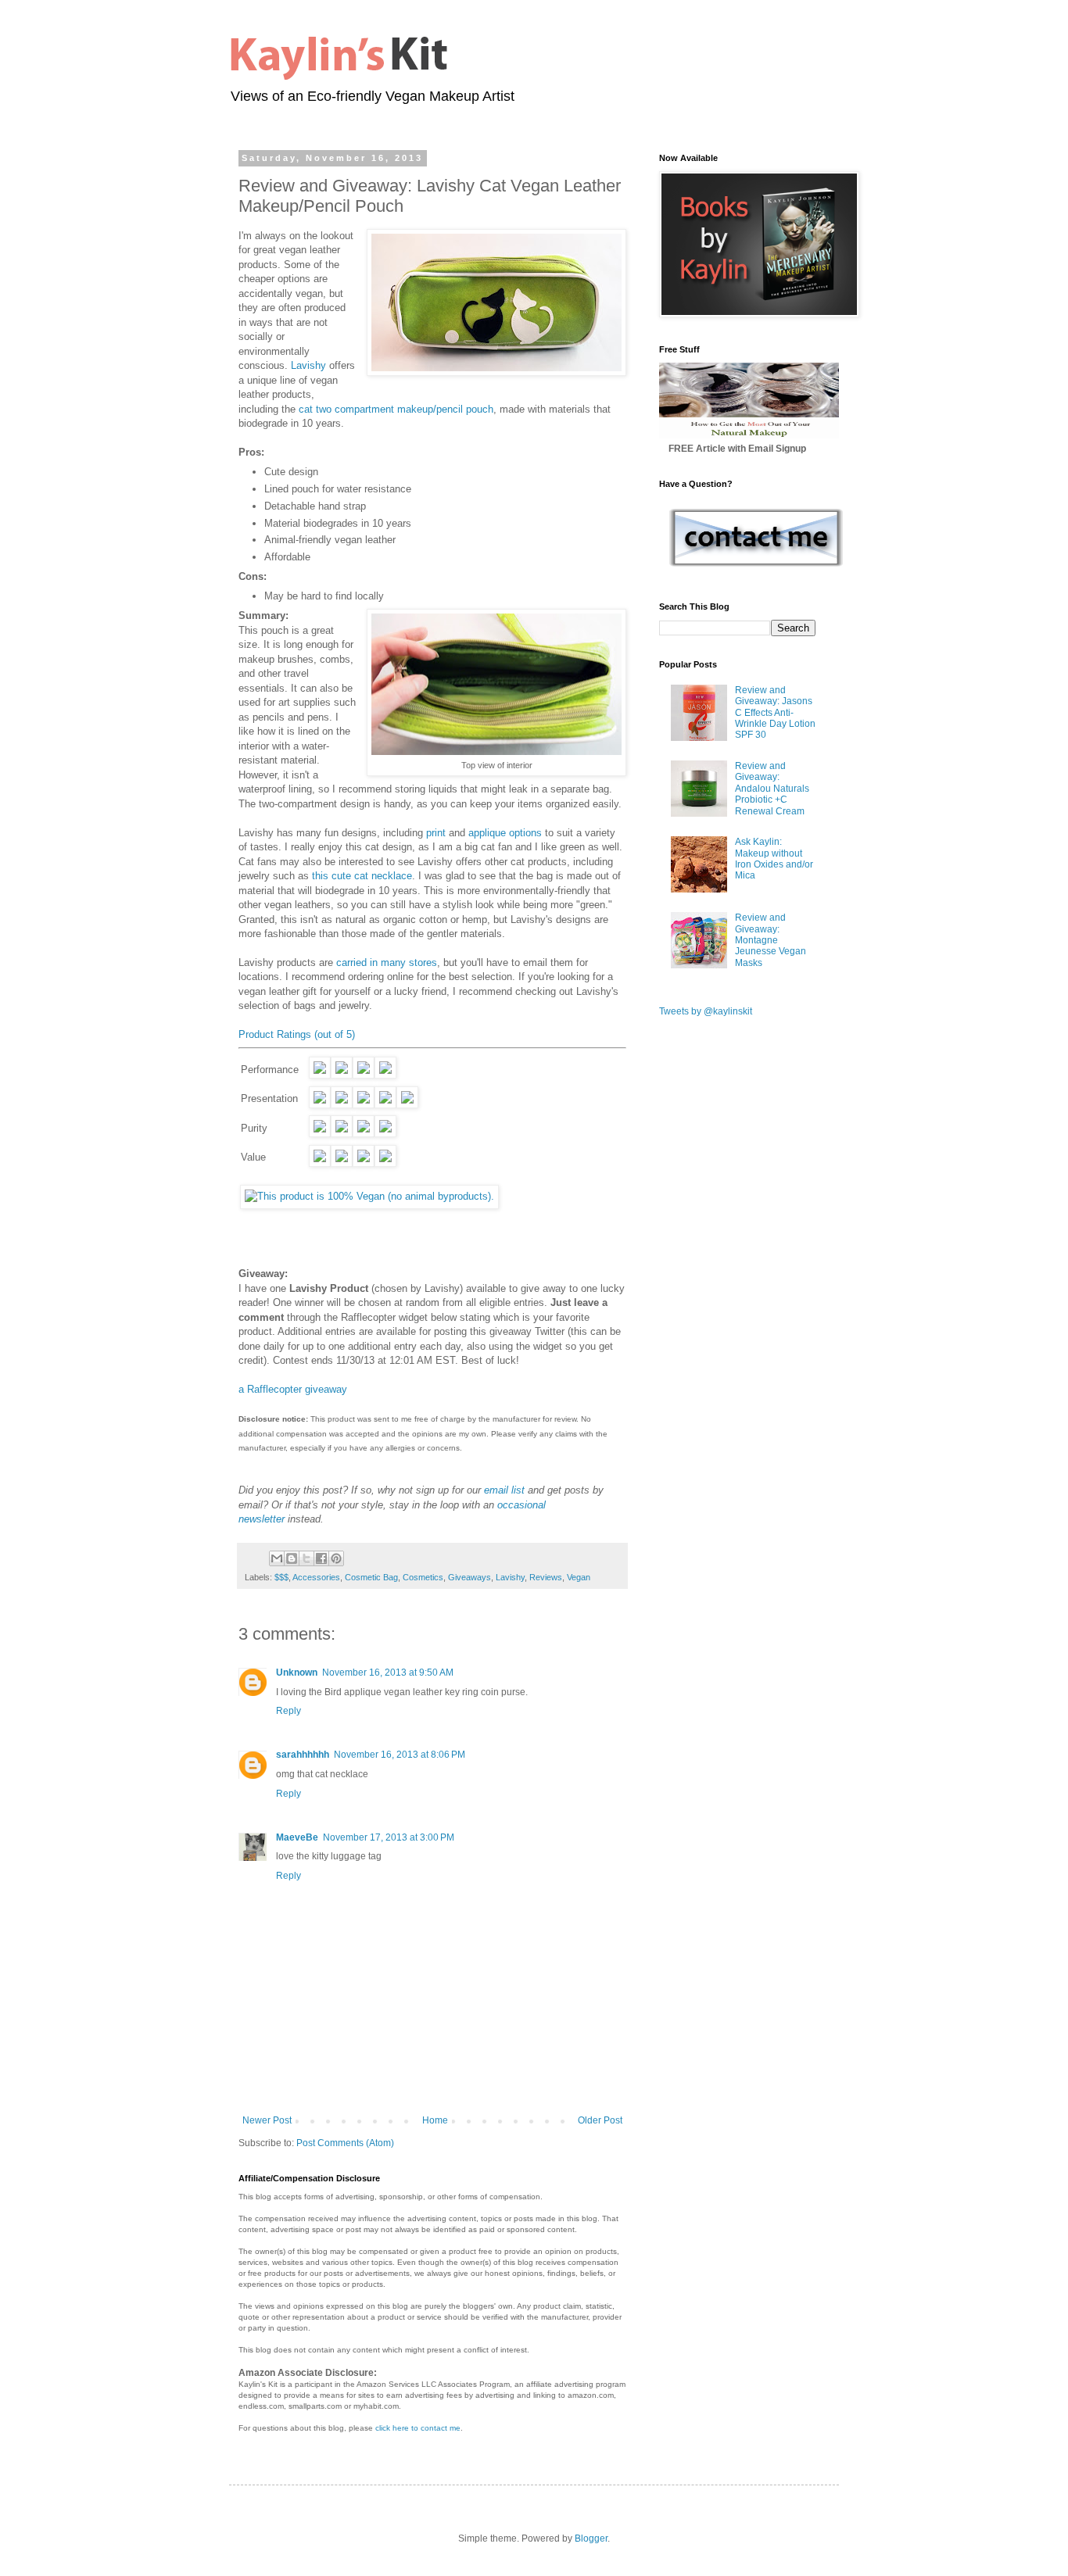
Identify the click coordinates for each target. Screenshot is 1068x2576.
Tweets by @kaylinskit (706, 1011)
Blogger (591, 2538)
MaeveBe (297, 1837)
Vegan (579, 1577)
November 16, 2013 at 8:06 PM (400, 1755)
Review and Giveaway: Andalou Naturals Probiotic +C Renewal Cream (772, 789)
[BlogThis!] (292, 1558)
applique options (505, 833)
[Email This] (277, 1558)
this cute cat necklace (362, 876)
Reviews (546, 1577)
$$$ (281, 1577)
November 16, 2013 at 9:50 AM (388, 1673)
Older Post (600, 2120)
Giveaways (469, 1577)
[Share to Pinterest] (336, 1558)
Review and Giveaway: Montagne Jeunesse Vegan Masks (771, 940)
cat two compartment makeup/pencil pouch (396, 409)
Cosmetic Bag (371, 1577)
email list (504, 1490)
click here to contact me (418, 2428)
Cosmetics (423, 1577)
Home (435, 2120)
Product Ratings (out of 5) (297, 1034)
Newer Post (267, 2120)
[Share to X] (306, 1558)
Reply (289, 1711)
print (436, 833)
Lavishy (308, 365)
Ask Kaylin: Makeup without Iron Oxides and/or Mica (774, 859)
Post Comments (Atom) (345, 2143)
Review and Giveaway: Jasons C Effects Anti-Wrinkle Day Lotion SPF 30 (775, 713)
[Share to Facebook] (321, 1558)
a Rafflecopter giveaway (293, 1389)
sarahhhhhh (303, 1755)
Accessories (316, 1577)
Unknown (297, 1673)
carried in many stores (387, 962)
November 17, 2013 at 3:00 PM (389, 1837)
